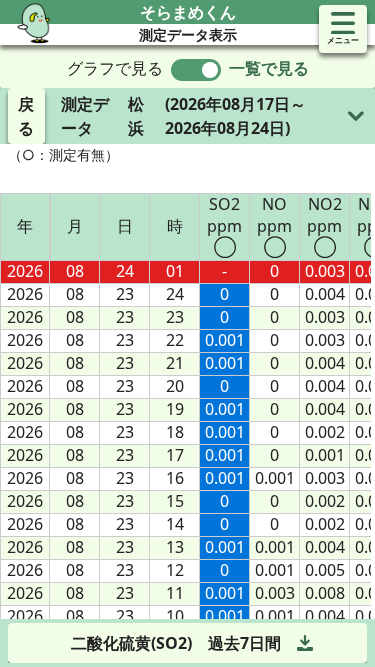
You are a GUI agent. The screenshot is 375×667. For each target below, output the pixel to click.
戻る (26, 116)
